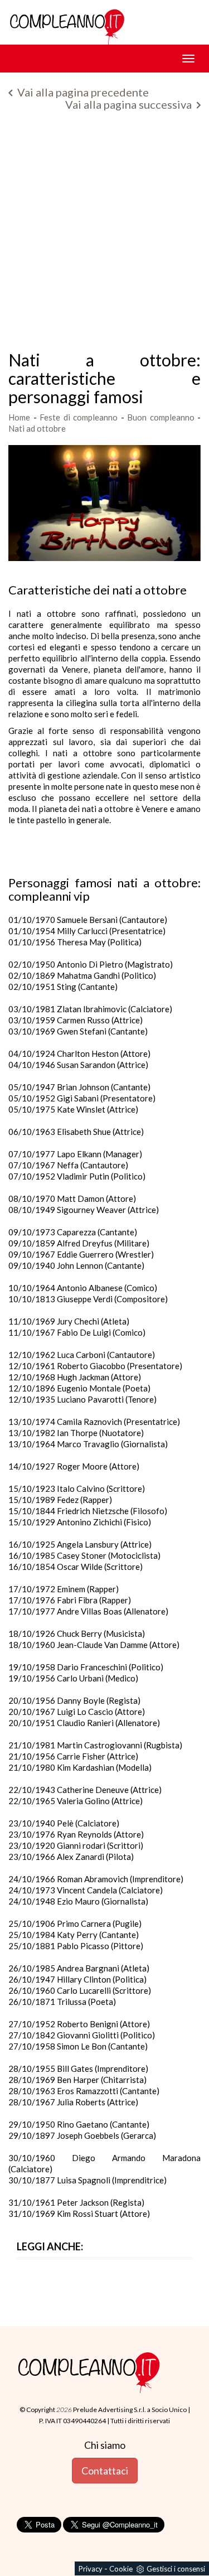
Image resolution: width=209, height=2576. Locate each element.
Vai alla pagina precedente (82, 92)
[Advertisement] (104, 235)
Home (19, 417)
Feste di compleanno (79, 417)
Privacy (91, 2569)
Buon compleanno (161, 417)
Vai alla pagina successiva (130, 104)
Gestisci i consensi (176, 2569)
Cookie (121, 2569)
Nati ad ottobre (37, 428)
